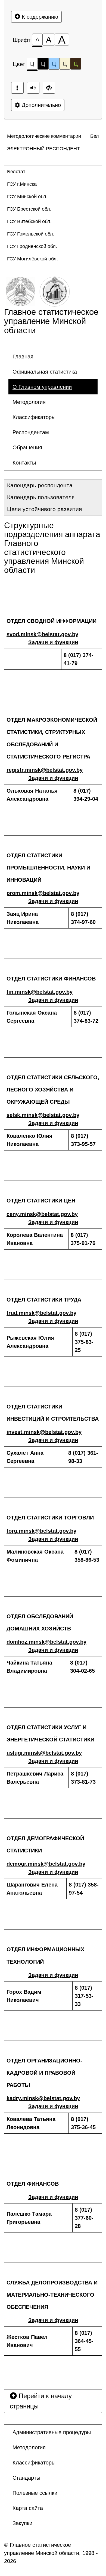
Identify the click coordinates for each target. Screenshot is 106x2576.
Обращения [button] (27, 447)
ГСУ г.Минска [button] (22, 184)
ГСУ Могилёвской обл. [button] (32, 259)
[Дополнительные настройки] (49, 88)
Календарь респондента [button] (40, 485)
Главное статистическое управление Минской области (51, 321)
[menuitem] (48, 136)
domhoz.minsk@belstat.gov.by (46, 1642)
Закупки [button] (22, 2523)
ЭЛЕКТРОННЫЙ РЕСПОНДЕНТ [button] (43, 149)
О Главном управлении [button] (42, 387)
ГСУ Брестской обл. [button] (29, 209)
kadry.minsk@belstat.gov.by (43, 2098)
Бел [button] (95, 136)
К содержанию (39, 17)
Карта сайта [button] (28, 2508)
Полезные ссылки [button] (35, 2493)
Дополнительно (40, 105)
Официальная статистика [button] (45, 372)
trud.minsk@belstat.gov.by (41, 1313)
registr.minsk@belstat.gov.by (45, 770)
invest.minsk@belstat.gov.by (44, 1432)
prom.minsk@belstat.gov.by (43, 893)
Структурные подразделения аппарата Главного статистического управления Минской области (52, 548)
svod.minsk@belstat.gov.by (42, 634)
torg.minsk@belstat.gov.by (41, 1531)
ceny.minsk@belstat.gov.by (42, 1214)
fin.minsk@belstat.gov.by (40, 992)
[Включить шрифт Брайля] (17, 88)
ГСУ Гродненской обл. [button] (32, 246)
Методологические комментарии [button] (44, 136)
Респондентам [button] (31, 432)
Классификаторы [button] (34, 417)
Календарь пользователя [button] (41, 497)
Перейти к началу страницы (41, 2401)
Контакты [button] (24, 463)
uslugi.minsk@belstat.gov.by (44, 1753)
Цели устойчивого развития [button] (44, 509)
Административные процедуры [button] (52, 2432)
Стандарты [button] (26, 2478)
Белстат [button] (16, 172)
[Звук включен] (33, 88)
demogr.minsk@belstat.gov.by (46, 1864)
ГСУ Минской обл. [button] (27, 197)
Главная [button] (23, 357)
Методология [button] (29, 402)
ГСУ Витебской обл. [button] (29, 221)
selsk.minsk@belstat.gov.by (43, 1115)
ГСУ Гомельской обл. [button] (31, 234)
